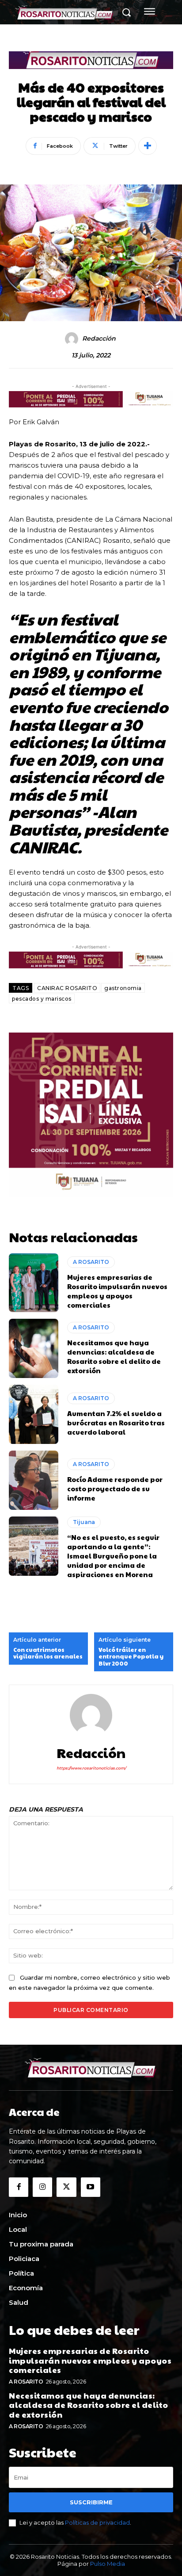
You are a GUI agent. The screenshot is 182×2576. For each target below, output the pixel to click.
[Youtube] (91, 2187)
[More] (148, 146)
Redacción (99, 339)
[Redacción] (73, 339)
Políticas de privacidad (97, 2522)
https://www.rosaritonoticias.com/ (91, 1768)
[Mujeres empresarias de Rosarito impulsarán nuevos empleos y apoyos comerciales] (34, 1283)
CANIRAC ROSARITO (67, 988)
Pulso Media (108, 2564)
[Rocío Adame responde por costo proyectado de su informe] (34, 1480)
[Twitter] (66, 2187)
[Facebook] (19, 2187)
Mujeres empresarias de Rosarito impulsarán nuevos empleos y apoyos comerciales (117, 1291)
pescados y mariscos (42, 999)
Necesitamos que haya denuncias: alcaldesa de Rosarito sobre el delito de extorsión (114, 1356)
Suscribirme (91, 2502)
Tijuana (84, 1522)
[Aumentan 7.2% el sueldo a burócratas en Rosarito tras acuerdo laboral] (34, 1414)
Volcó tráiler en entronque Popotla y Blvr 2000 (131, 1657)
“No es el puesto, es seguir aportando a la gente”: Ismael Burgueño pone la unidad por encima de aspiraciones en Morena (113, 1556)
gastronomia (123, 988)
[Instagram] (42, 2187)
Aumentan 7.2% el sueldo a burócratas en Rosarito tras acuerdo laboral (116, 1422)
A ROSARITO (91, 1262)
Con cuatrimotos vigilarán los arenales (48, 1653)
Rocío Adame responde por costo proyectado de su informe (115, 1488)
